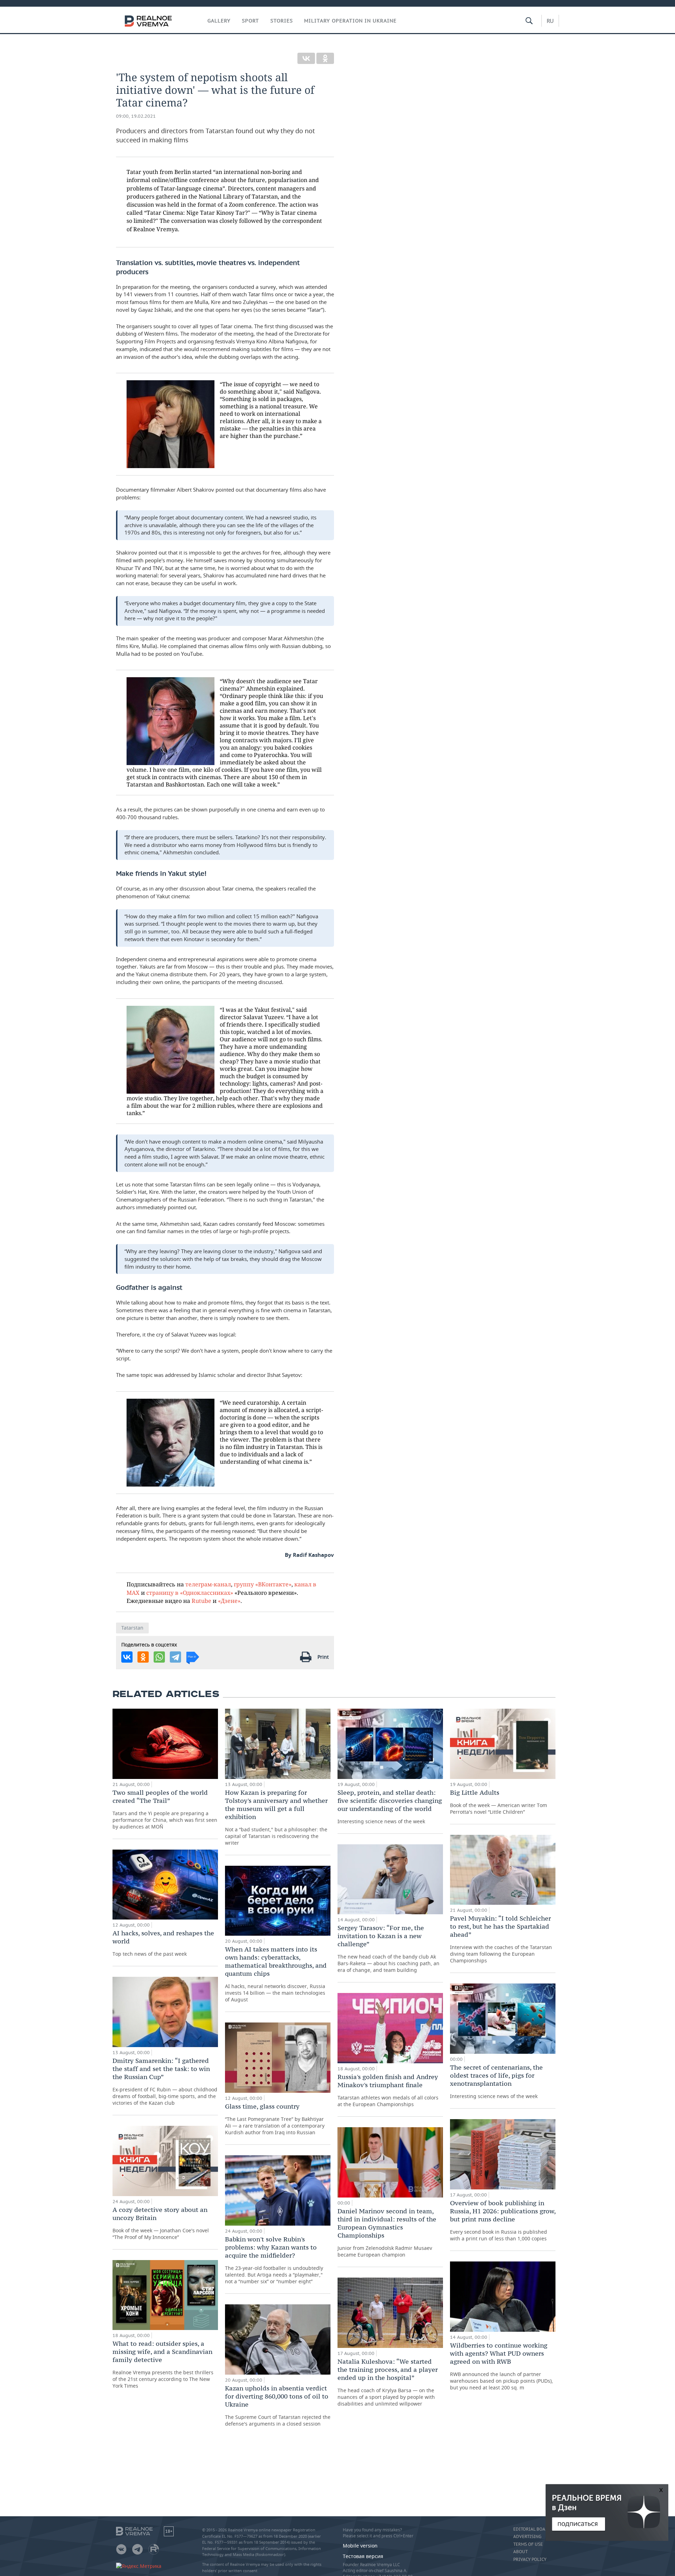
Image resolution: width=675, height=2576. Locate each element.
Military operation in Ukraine (350, 21)
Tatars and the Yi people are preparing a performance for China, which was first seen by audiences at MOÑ (165, 1809)
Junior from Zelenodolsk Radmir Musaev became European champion (387, 2232)
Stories (282, 21)
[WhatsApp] (159, 1657)
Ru (550, 21)
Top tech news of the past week (163, 1943)
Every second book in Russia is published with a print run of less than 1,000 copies (503, 2220)
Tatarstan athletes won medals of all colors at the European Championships (388, 2090)
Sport (250, 21)
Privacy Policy (530, 2559)
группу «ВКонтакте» (263, 1584)
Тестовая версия (363, 2556)
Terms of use (528, 2544)
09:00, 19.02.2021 (136, 116)
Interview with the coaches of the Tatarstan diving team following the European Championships (501, 1939)
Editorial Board (532, 2529)
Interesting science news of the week (390, 1807)
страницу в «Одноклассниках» (190, 1593)
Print (323, 1657)
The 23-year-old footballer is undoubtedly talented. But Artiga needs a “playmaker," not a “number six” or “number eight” (274, 2260)
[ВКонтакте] (306, 58)
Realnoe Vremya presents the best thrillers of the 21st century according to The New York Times (163, 2364)
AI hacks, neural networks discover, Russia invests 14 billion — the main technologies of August (276, 1974)
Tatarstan (132, 1628)
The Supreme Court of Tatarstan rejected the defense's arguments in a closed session (278, 2406)
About (520, 2552)
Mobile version (360, 2546)
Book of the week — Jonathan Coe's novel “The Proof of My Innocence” (161, 2223)
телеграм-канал (208, 1584)
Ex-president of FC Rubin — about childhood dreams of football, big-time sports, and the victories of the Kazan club (165, 2081)
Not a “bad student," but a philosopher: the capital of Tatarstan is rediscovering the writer (276, 1817)
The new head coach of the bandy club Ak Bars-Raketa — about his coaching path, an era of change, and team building (388, 1949)
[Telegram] (175, 1657)
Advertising (527, 2537)
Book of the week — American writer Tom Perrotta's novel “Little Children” (499, 1802)
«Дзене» (229, 1601)
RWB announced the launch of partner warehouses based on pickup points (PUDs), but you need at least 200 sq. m (502, 2366)
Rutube (201, 1601)
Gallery (219, 21)
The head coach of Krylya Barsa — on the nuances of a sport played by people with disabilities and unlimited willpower (388, 2382)
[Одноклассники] (325, 58)
